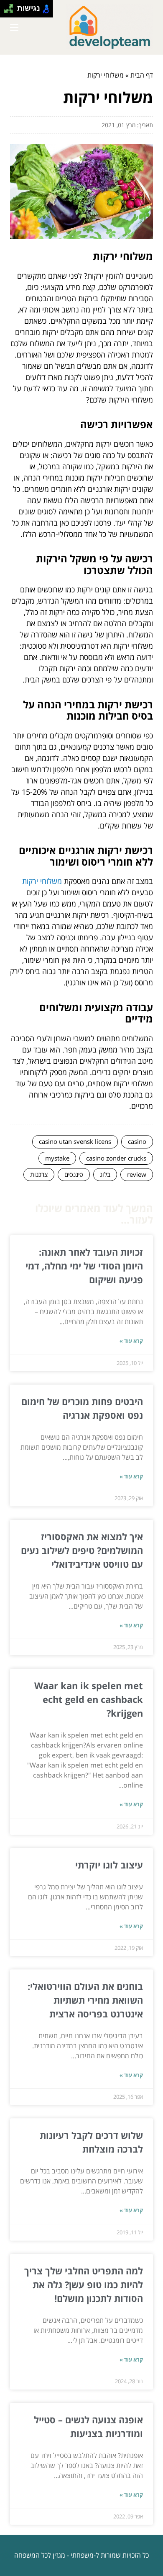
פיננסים (74, 1174)
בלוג (105, 1174)
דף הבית (142, 75)
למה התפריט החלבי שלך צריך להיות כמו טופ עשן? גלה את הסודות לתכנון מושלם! (84, 2284)
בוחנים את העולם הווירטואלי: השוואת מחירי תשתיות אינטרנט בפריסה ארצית (85, 2000)
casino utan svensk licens (75, 1141)
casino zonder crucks (116, 1158)
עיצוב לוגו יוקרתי (109, 1865)
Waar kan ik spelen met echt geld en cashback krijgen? (89, 1699)
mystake (57, 1158)
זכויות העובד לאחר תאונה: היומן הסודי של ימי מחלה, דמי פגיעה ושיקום (84, 1266)
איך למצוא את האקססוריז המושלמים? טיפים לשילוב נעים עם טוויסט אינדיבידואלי (82, 1550)
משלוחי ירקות (42, 881)
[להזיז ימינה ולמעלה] (11, 6)
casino (137, 1141)
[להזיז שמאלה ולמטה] (6, 11)
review (137, 1174)
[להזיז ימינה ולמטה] (11, 11)
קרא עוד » (131, 1341)
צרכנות (39, 1174)
